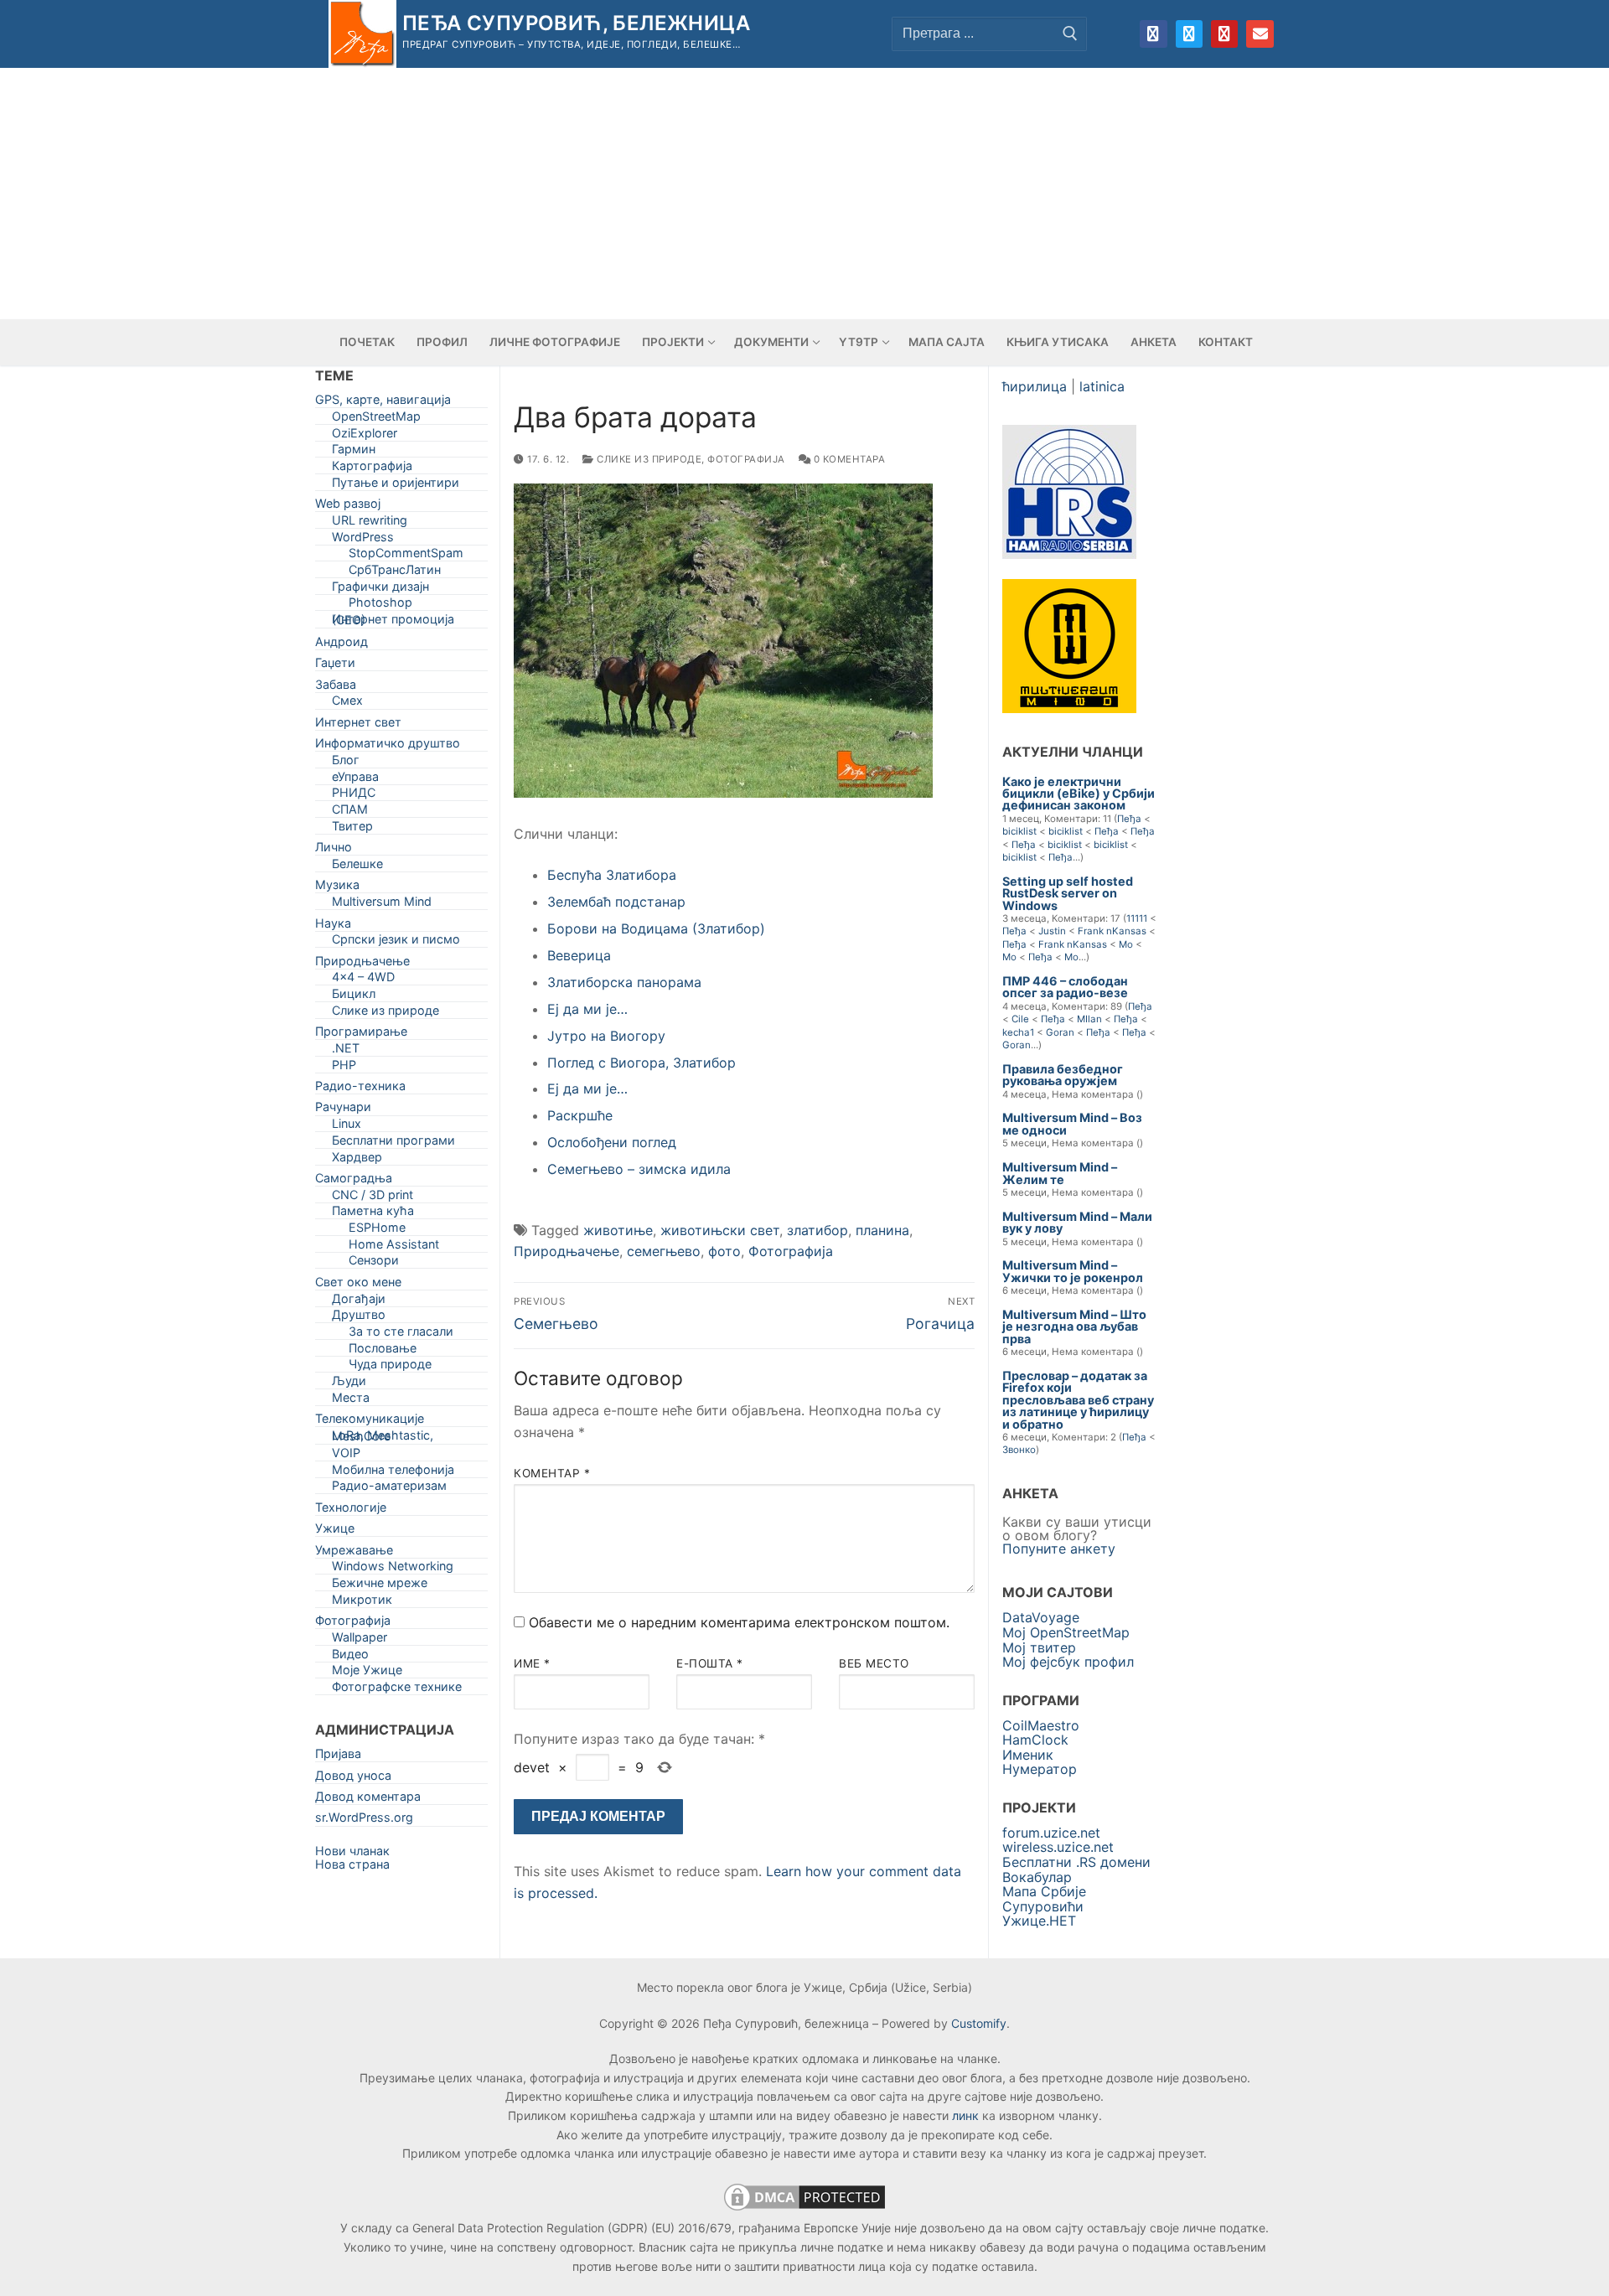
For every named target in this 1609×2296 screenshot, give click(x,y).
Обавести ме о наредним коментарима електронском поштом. (739, 1622)
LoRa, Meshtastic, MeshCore (383, 1439)
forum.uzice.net (1051, 1833)
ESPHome (377, 1231)
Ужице (335, 1531)
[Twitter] (1189, 34)
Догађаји (359, 1302)
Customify (979, 2023)
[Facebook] (1153, 34)
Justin (1052, 931)
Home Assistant (394, 1247)
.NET (346, 1051)
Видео (350, 1657)
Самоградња (354, 1181)
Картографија (372, 469)
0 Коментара (848, 459)
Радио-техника (360, 1089)
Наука (333, 926)
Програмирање (361, 1034)
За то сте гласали (401, 1334)
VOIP (346, 1456)
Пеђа (1129, 819)
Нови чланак (352, 1851)
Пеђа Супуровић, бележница (576, 23)
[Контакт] (1260, 34)
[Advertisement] (804, 194)
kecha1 (1018, 1032)
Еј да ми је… (587, 1009)
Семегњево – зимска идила (639, 1169)
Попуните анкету (1059, 1549)
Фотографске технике (397, 1690)
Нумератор (1040, 1769)
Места (351, 1401)
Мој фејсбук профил (1068, 1662)
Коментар (552, 1473)
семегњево (664, 1251)
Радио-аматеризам (389, 1489)
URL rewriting (370, 523)
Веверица (579, 955)
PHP (344, 1068)
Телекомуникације (370, 1422)
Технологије (351, 1510)
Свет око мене (358, 1285)
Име (532, 1663)
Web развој (348, 507)
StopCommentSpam (406, 556)
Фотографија (746, 459)
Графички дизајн (380, 590)
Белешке (357, 867)
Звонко (1019, 1450)
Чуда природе (390, 1367)
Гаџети (335, 666)
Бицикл (354, 997)
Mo (1126, 944)
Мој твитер (1039, 1647)
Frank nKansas (1112, 931)
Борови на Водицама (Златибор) (656, 928)
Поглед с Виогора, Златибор (642, 1063)
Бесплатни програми (393, 1143)
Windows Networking (393, 1569)
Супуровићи (1043, 1906)
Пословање (383, 1351)
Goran (1060, 1032)
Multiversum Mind (382, 905)
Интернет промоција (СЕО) (393, 623)
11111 (1137, 918)
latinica (1102, 386)
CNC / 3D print (373, 1198)
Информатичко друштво (388, 746)
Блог (346, 763)
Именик (1028, 1755)
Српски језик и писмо (396, 942)
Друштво (359, 1318)
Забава (336, 688)
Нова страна (352, 1864)
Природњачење (567, 1251)
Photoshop (380, 605)
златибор (817, 1230)
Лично (334, 850)
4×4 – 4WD (363, 980)
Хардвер (357, 1160)
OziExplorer (365, 436)
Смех (347, 703)
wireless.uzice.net (1058, 1847)
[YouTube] (1224, 34)
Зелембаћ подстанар (616, 902)
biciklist (1019, 831)
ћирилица (1035, 386)
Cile (1020, 1019)
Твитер (352, 829)
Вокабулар (1037, 1877)
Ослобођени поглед (612, 1142)
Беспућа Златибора (612, 875)
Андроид (341, 645)
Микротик (362, 1603)
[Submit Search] (1070, 34)
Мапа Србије (1044, 1891)
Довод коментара (368, 1800)
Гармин (354, 452)
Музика (337, 888)
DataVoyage (1041, 1617)
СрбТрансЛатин (395, 573)
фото (724, 1251)
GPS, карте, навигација (383, 403)
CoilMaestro (1041, 1725)
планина (882, 1230)
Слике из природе (648, 459)
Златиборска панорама (624, 982)
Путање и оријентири (396, 486)
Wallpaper (360, 1640)
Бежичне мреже (380, 1586)
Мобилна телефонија (393, 1473)
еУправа (355, 780)
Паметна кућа (373, 1214)
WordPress (363, 540)
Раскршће (580, 1115)
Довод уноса (353, 1779)
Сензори (374, 1263)
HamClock (1035, 1740)
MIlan (1089, 1019)
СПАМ (350, 812)
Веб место (874, 1663)
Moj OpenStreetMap (1066, 1632)
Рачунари (343, 1110)
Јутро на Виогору (606, 1036)
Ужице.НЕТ (1039, 1921)
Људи (349, 1384)
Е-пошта (710, 1663)
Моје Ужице (367, 1673)
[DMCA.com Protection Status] (804, 2209)
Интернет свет (358, 725)
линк (965, 2115)
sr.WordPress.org (364, 1820)
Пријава (338, 1757)
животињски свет (720, 1230)
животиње (618, 1230)
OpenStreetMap (376, 419)
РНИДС (354, 796)
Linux (347, 1127)
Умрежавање (354, 1553)
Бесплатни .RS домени (1076, 1862)
